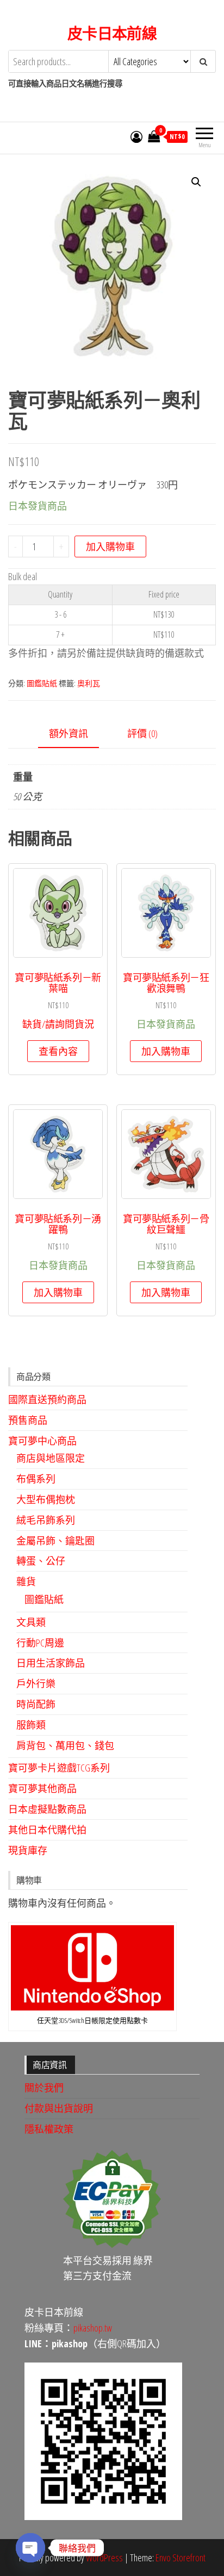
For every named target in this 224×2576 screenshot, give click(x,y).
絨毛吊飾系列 (46, 1520)
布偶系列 (36, 1479)
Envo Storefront (181, 2558)
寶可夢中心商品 (42, 1441)
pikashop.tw (93, 2328)
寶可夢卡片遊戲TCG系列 (59, 1768)
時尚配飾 (36, 1704)
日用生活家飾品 (51, 1663)
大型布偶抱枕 (46, 1499)
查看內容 (58, 1051)
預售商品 (28, 1420)
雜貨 (26, 1581)
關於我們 (44, 2088)
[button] (196, 182)
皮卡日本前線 (112, 33)
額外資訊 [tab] (69, 733)
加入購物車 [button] (166, 1051)
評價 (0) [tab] (142, 733)
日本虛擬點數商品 (47, 1809)
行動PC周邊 (40, 1643)
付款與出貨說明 (59, 2108)
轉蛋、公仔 (41, 1561)
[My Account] (136, 136)
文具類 (31, 1622)
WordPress (104, 2558)
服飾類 (31, 1725)
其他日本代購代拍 (47, 1830)
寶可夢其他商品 (42, 1788)
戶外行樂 (36, 1683)
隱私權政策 (49, 2129)
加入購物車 (110, 546)
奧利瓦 (89, 683)
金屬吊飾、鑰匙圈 (55, 1541)
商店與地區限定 (51, 1458)
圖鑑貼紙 (42, 683)
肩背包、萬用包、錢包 (65, 1745)
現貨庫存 (28, 1850)
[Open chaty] (30, 2548)
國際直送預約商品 (47, 1399)
